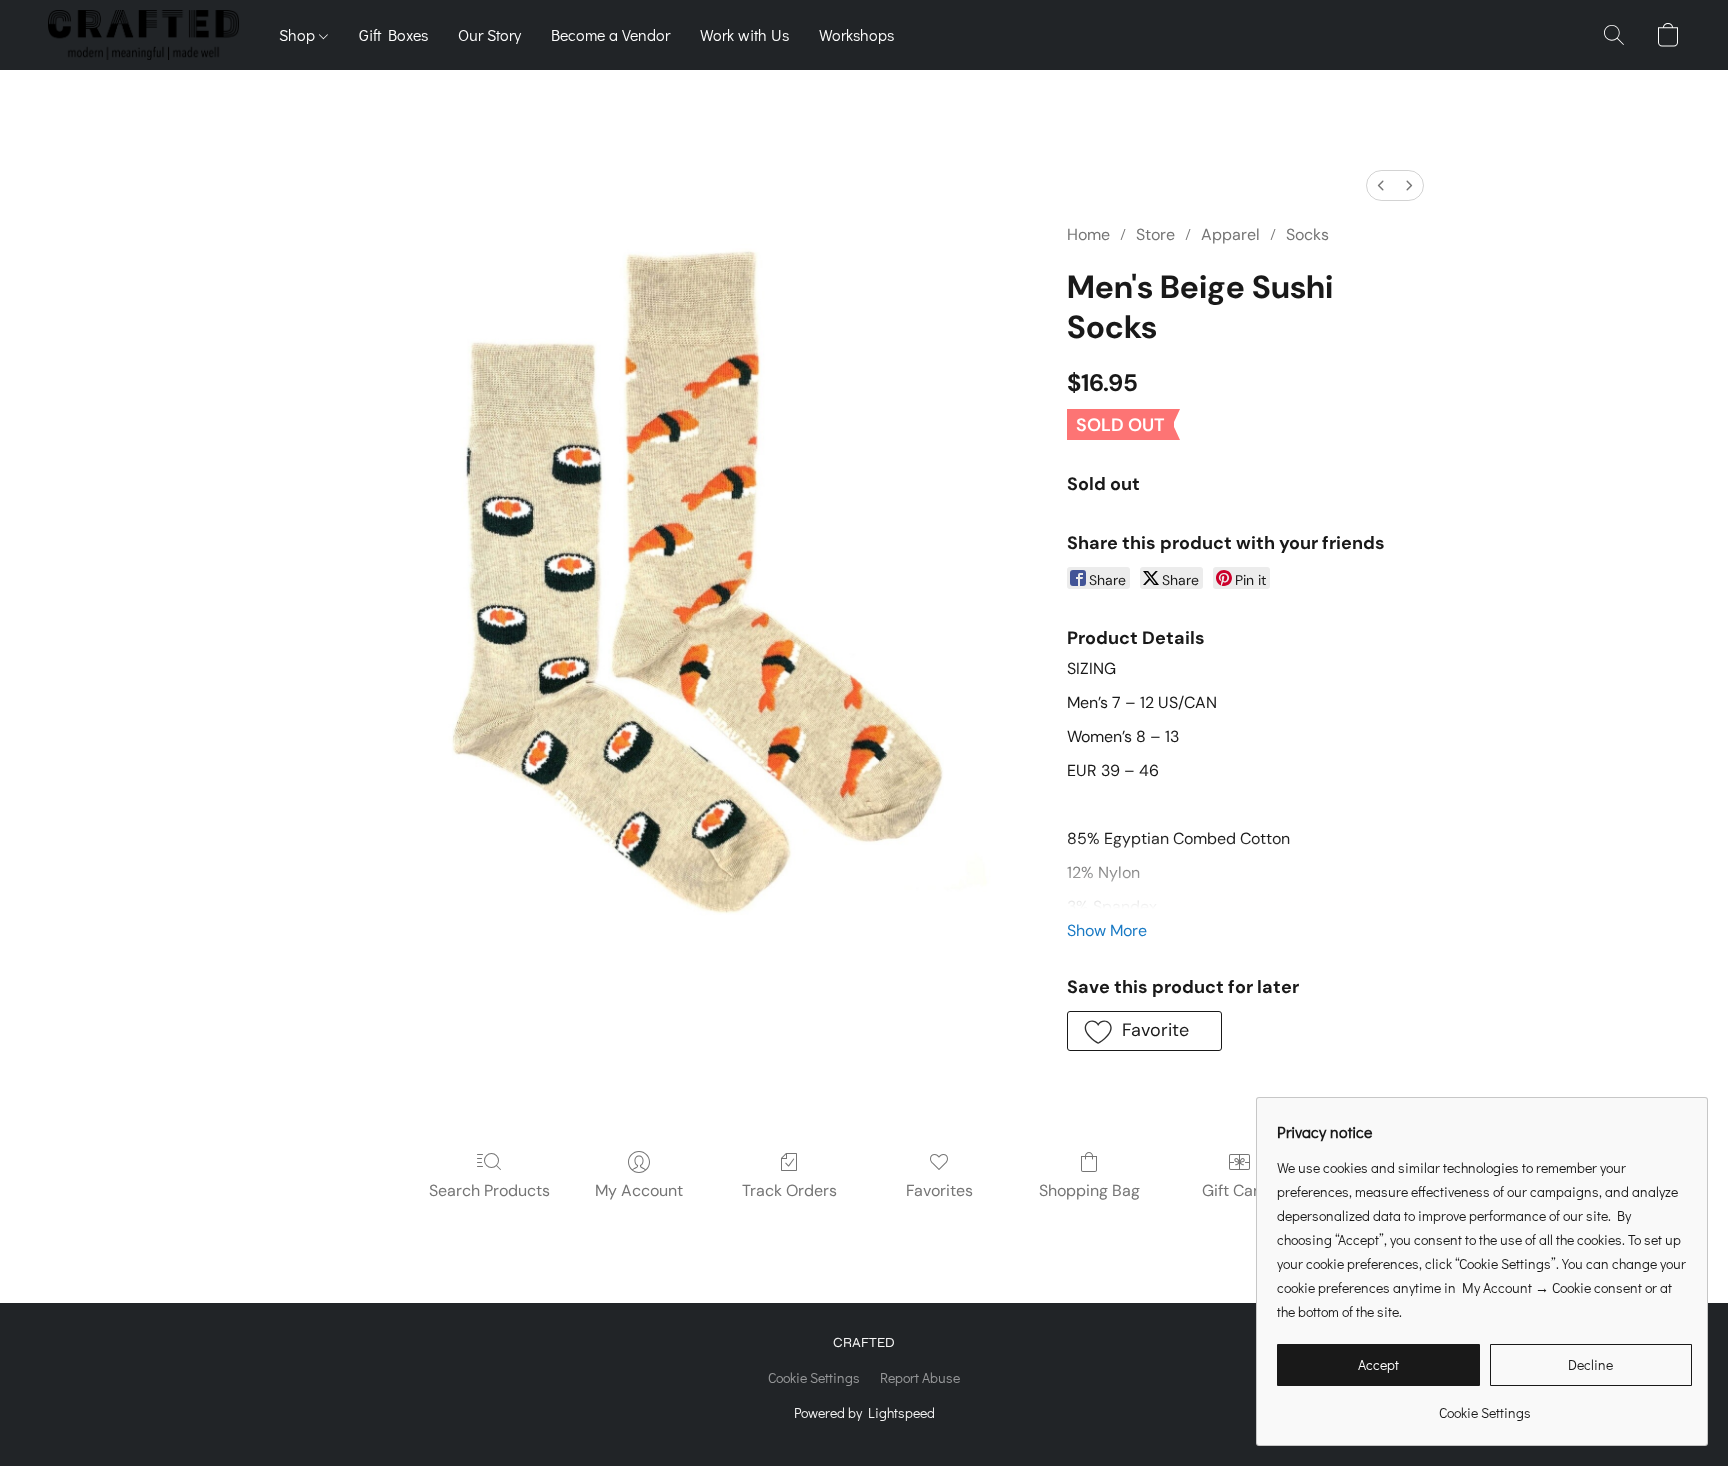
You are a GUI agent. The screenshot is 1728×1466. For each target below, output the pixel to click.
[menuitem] (1381, 185)
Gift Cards (1239, 1190)
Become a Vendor (610, 34)
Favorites (939, 1190)
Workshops (856, 34)
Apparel (1230, 234)
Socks (1307, 234)
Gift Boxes (393, 34)
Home (1088, 234)
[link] (1484, 1405)
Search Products (489, 1190)
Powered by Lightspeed (864, 1412)
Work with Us (744, 34)
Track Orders (789, 1190)
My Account (639, 1190)
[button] (143, 35)
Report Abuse (920, 1377)
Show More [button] (1107, 930)
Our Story (489, 34)
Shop (299, 34)
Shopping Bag (1089, 1190)
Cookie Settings (814, 1377)
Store (1155, 234)
